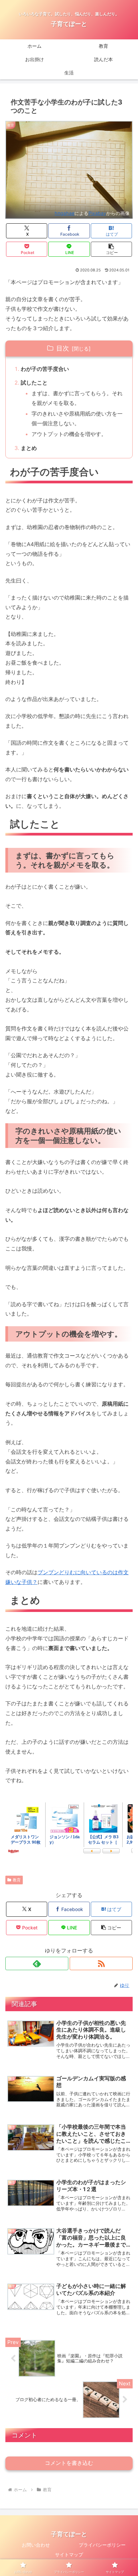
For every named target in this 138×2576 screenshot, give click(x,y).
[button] (112, 249)
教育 (17, 1880)
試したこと (34, 383)
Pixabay (97, 213)
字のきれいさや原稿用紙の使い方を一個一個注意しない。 (77, 418)
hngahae (64, 213)
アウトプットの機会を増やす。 (69, 434)
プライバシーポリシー (102, 2545)
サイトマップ (69, 2554)
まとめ (29, 448)
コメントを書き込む (69, 2463)
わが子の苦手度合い (45, 369)
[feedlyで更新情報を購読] (37, 1963)
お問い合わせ (36, 2545)
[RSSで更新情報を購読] (101, 1963)
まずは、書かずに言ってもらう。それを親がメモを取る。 (77, 398)
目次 (63, 348)
